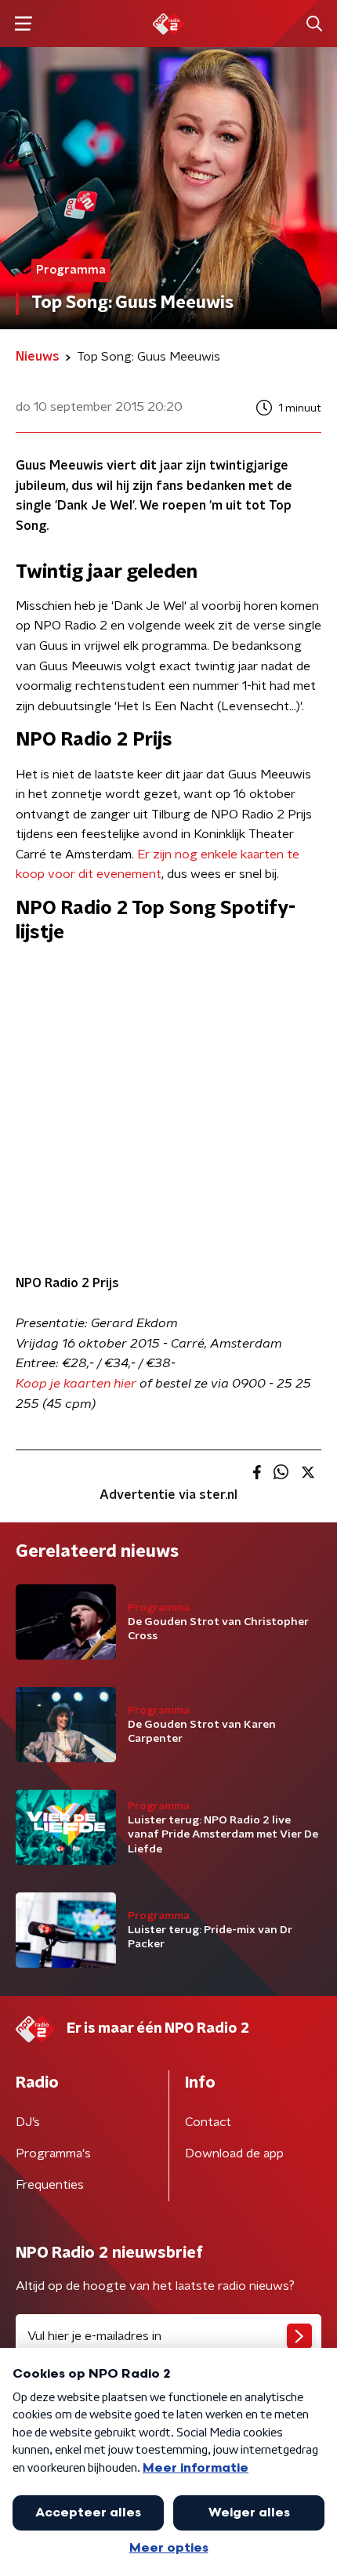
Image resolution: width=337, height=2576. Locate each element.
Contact (208, 2122)
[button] (23, 24)
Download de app (234, 2153)
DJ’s (28, 2122)
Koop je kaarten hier (76, 1384)
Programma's (53, 2153)
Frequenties (50, 2185)
